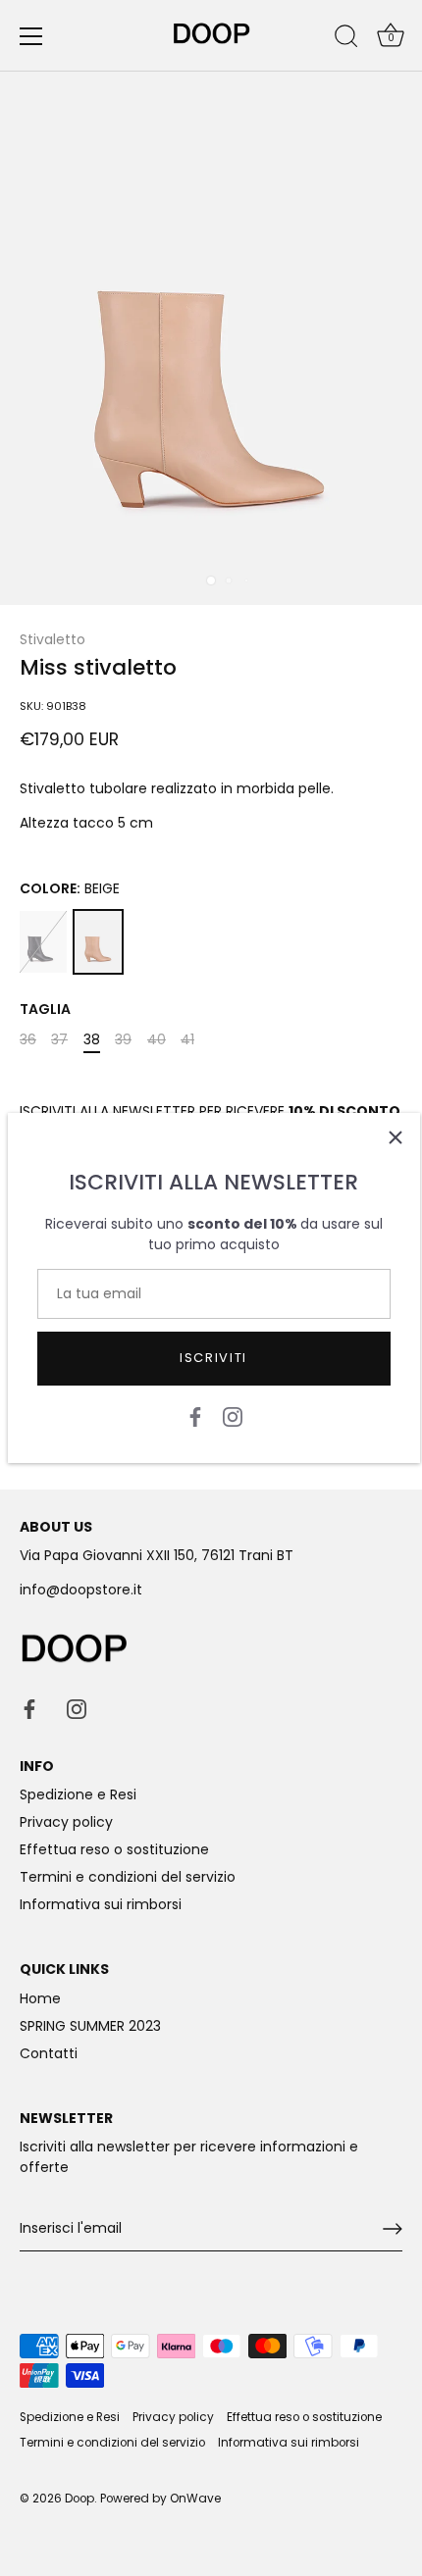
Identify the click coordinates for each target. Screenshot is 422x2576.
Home (40, 1998)
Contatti (49, 2053)
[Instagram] (233, 1416)
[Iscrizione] (393, 2229)
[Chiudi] (396, 1137)
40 (157, 1040)
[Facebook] (195, 1416)
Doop (79, 2499)
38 (92, 1040)
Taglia (45, 1010)
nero (43, 942)
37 (59, 1040)
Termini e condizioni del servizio (128, 1877)
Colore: (70, 889)
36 (28, 1040)
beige (98, 942)
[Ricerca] (346, 39)
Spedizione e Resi (78, 1794)
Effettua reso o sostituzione (114, 1849)
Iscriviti (213, 1358)
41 (187, 1040)
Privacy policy (66, 1822)
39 (123, 1040)
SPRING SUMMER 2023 (90, 2026)
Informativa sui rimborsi (101, 1904)
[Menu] (31, 36)
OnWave (195, 2499)
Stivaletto (53, 639)
